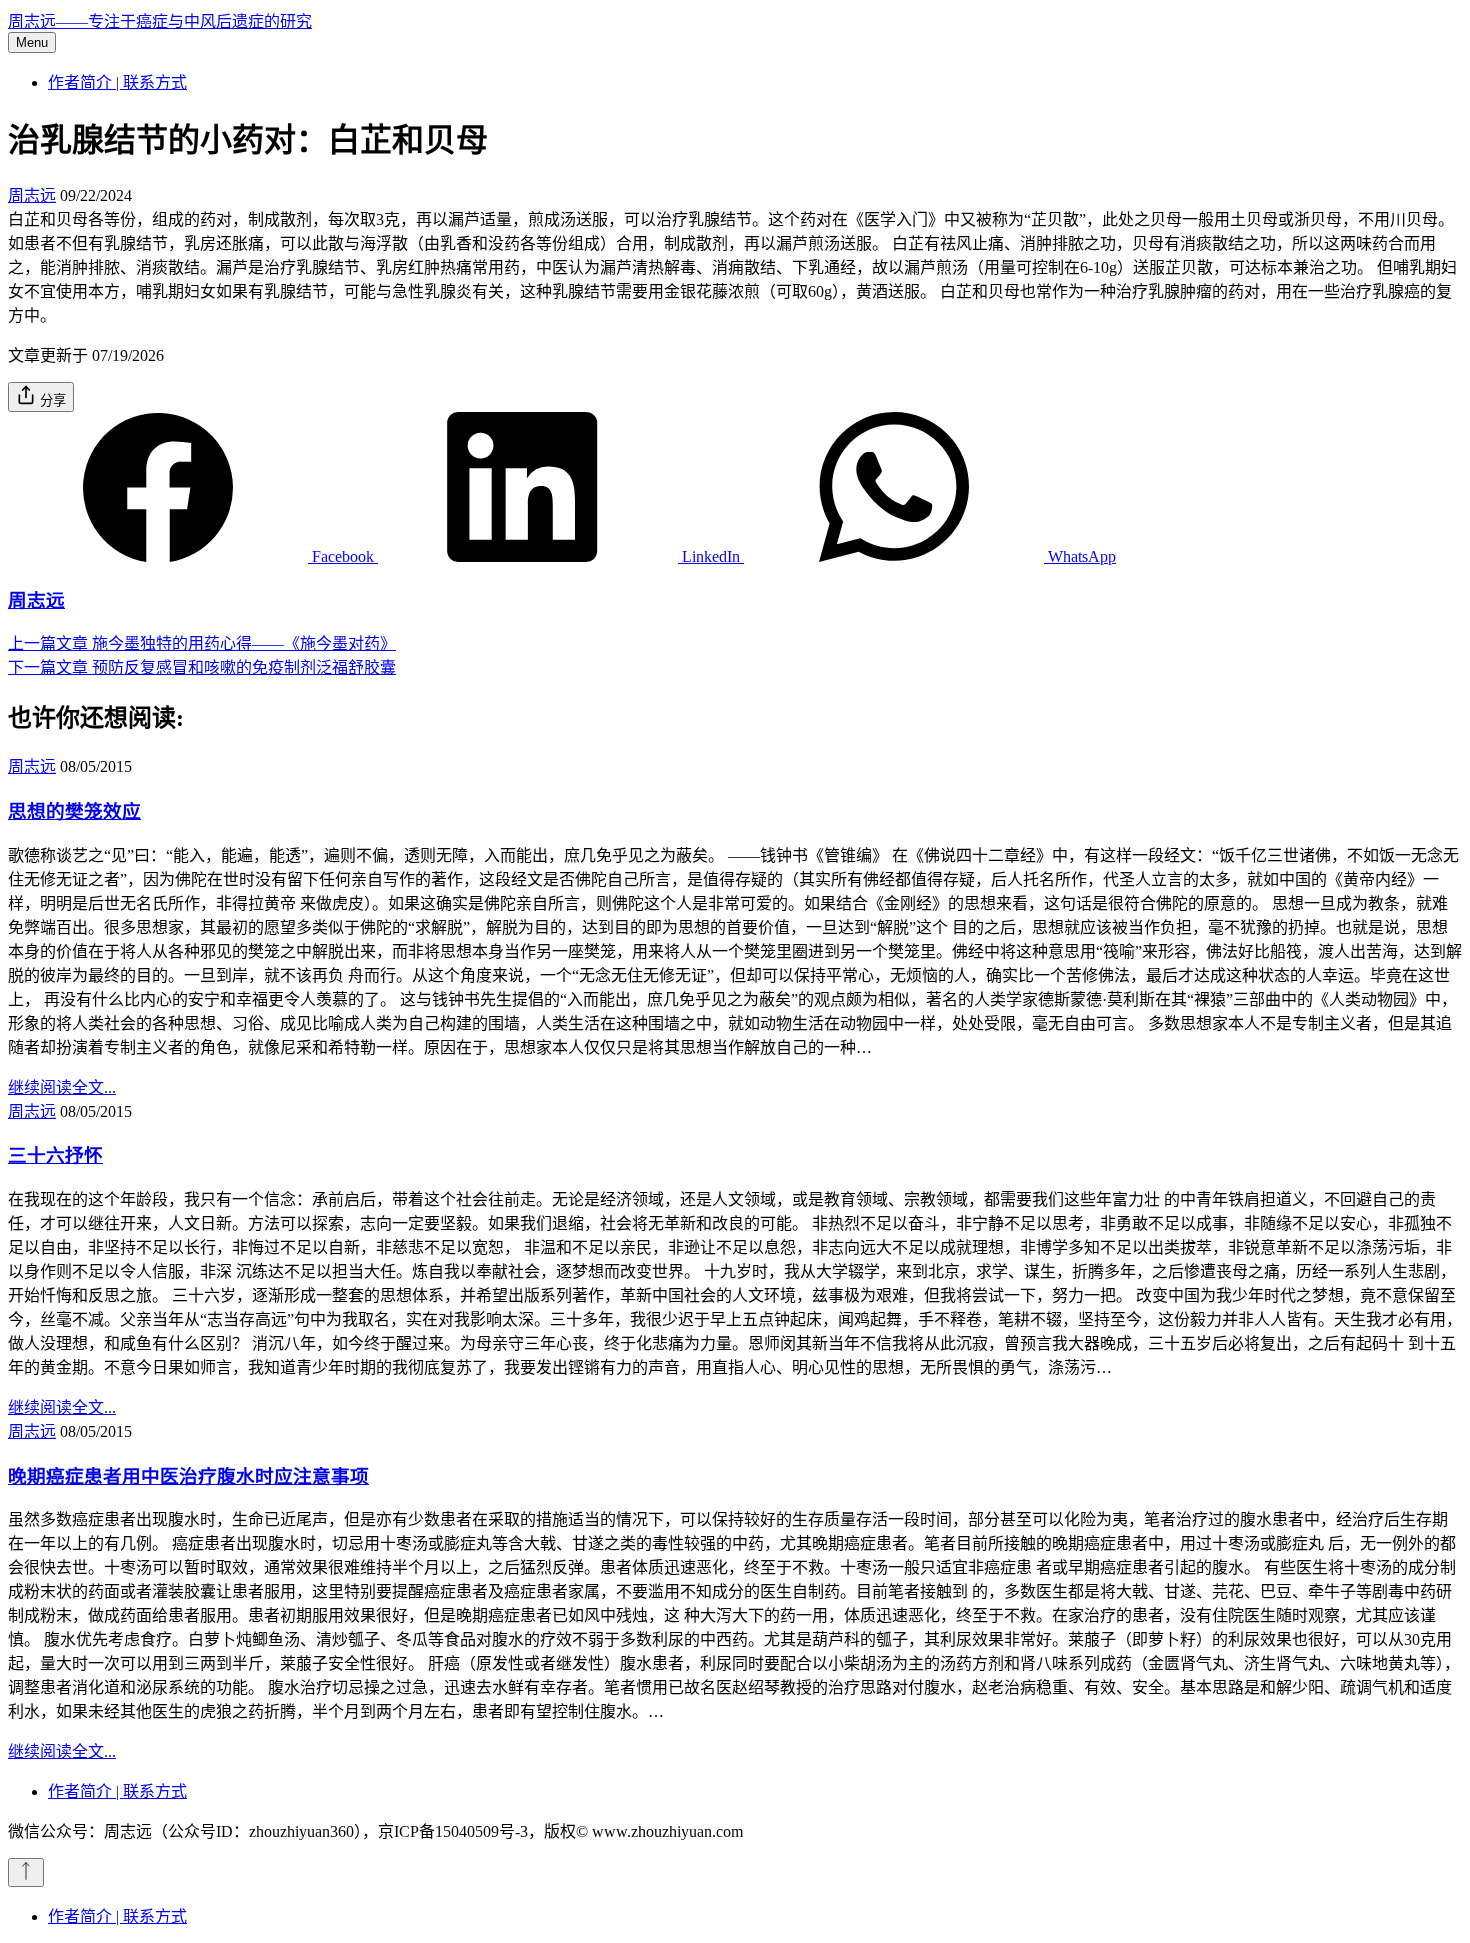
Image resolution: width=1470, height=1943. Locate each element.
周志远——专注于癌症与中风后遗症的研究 (160, 21)
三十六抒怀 (55, 1155)
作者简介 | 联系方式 (117, 82)
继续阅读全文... (62, 1087)
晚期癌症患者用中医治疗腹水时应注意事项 (188, 1476)
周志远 (32, 195)
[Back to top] (26, 1872)
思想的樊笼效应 (74, 811)
